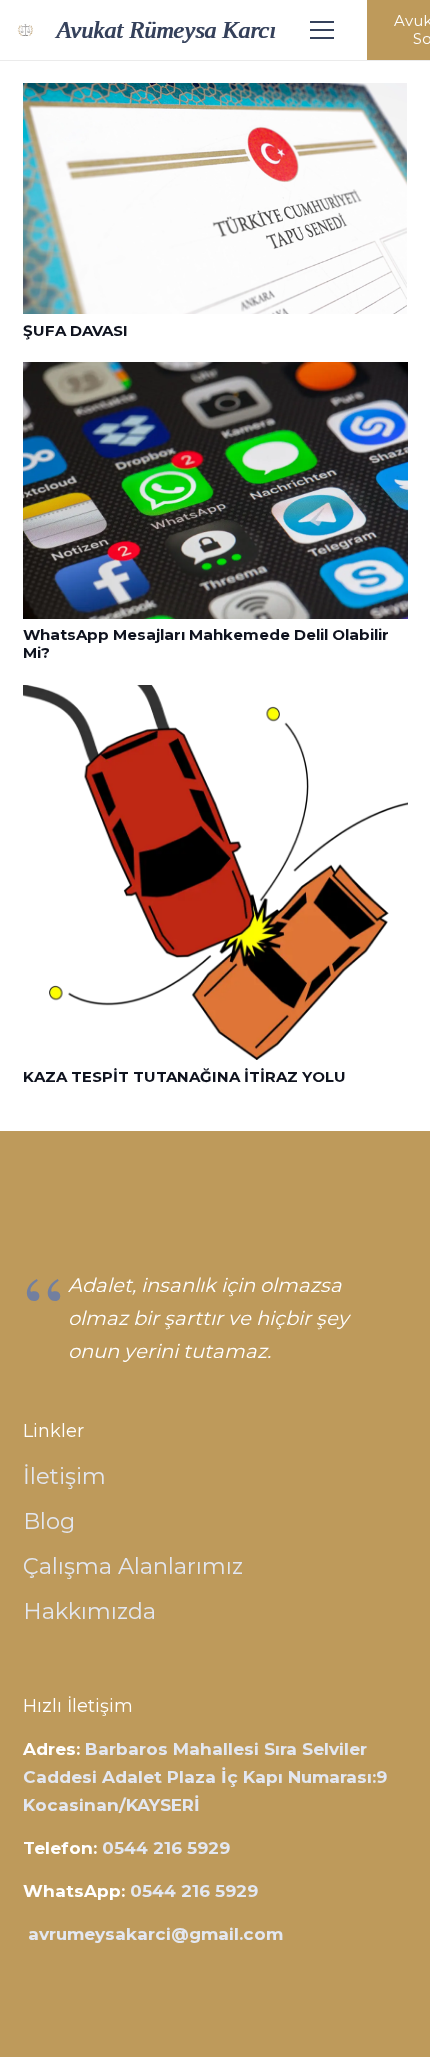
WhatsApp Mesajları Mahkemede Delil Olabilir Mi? (206, 643)
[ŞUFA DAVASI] (215, 96)
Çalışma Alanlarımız (133, 1566)
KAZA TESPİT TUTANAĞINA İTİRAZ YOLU (184, 1076)
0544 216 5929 (166, 1848)
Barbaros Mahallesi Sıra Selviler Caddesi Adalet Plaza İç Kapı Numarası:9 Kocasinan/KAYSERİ (205, 1777)
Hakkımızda (89, 1611)
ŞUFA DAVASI (75, 330)
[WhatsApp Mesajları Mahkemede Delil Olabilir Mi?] (215, 375)
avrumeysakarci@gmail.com (155, 1934)
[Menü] (322, 30)
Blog (49, 1521)
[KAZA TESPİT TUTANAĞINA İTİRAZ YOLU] (215, 698)
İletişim (64, 1476)
